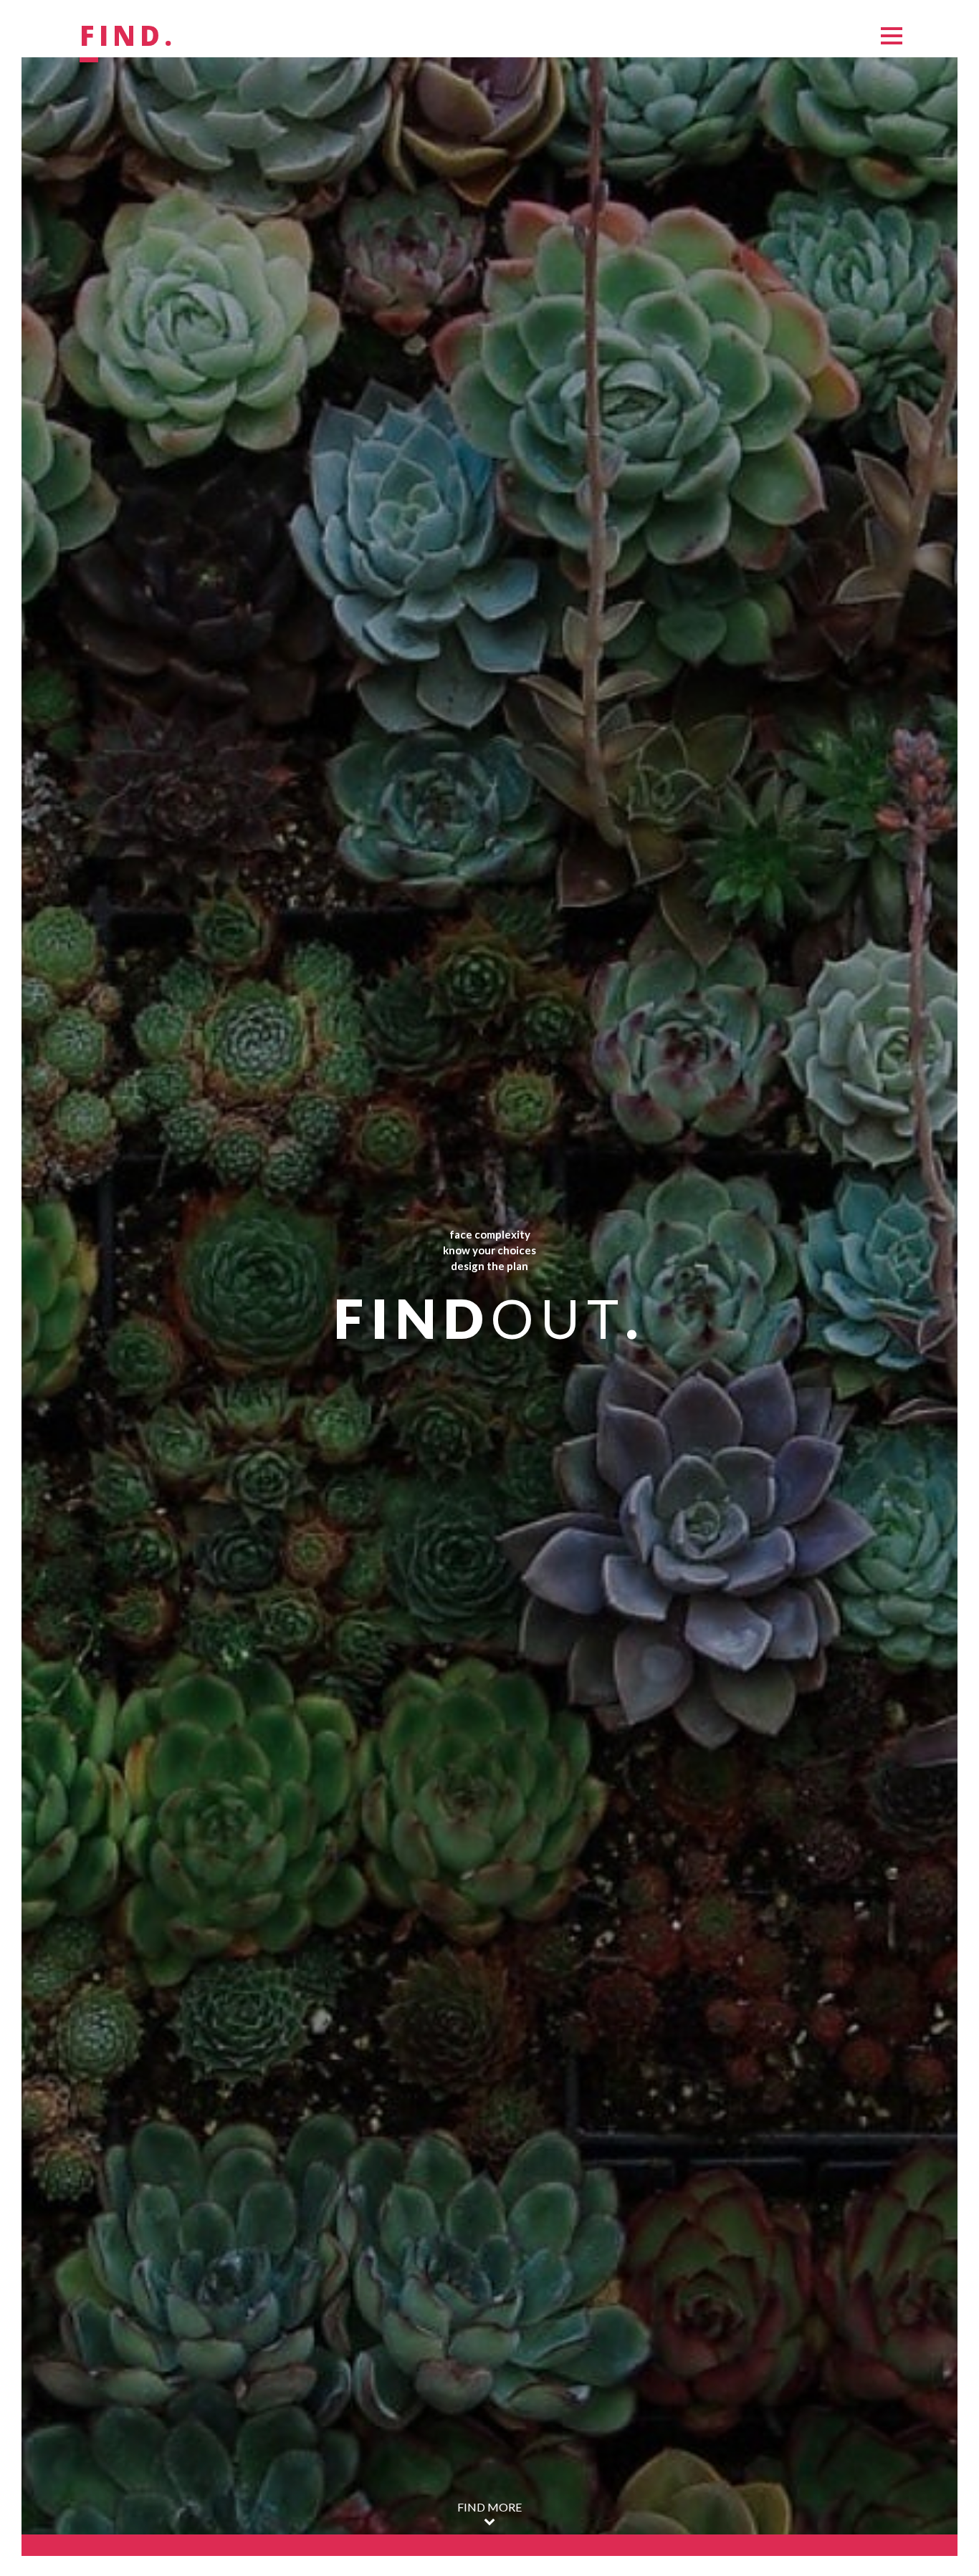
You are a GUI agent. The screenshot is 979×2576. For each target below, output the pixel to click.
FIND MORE (489, 2507)
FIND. (128, 37)
